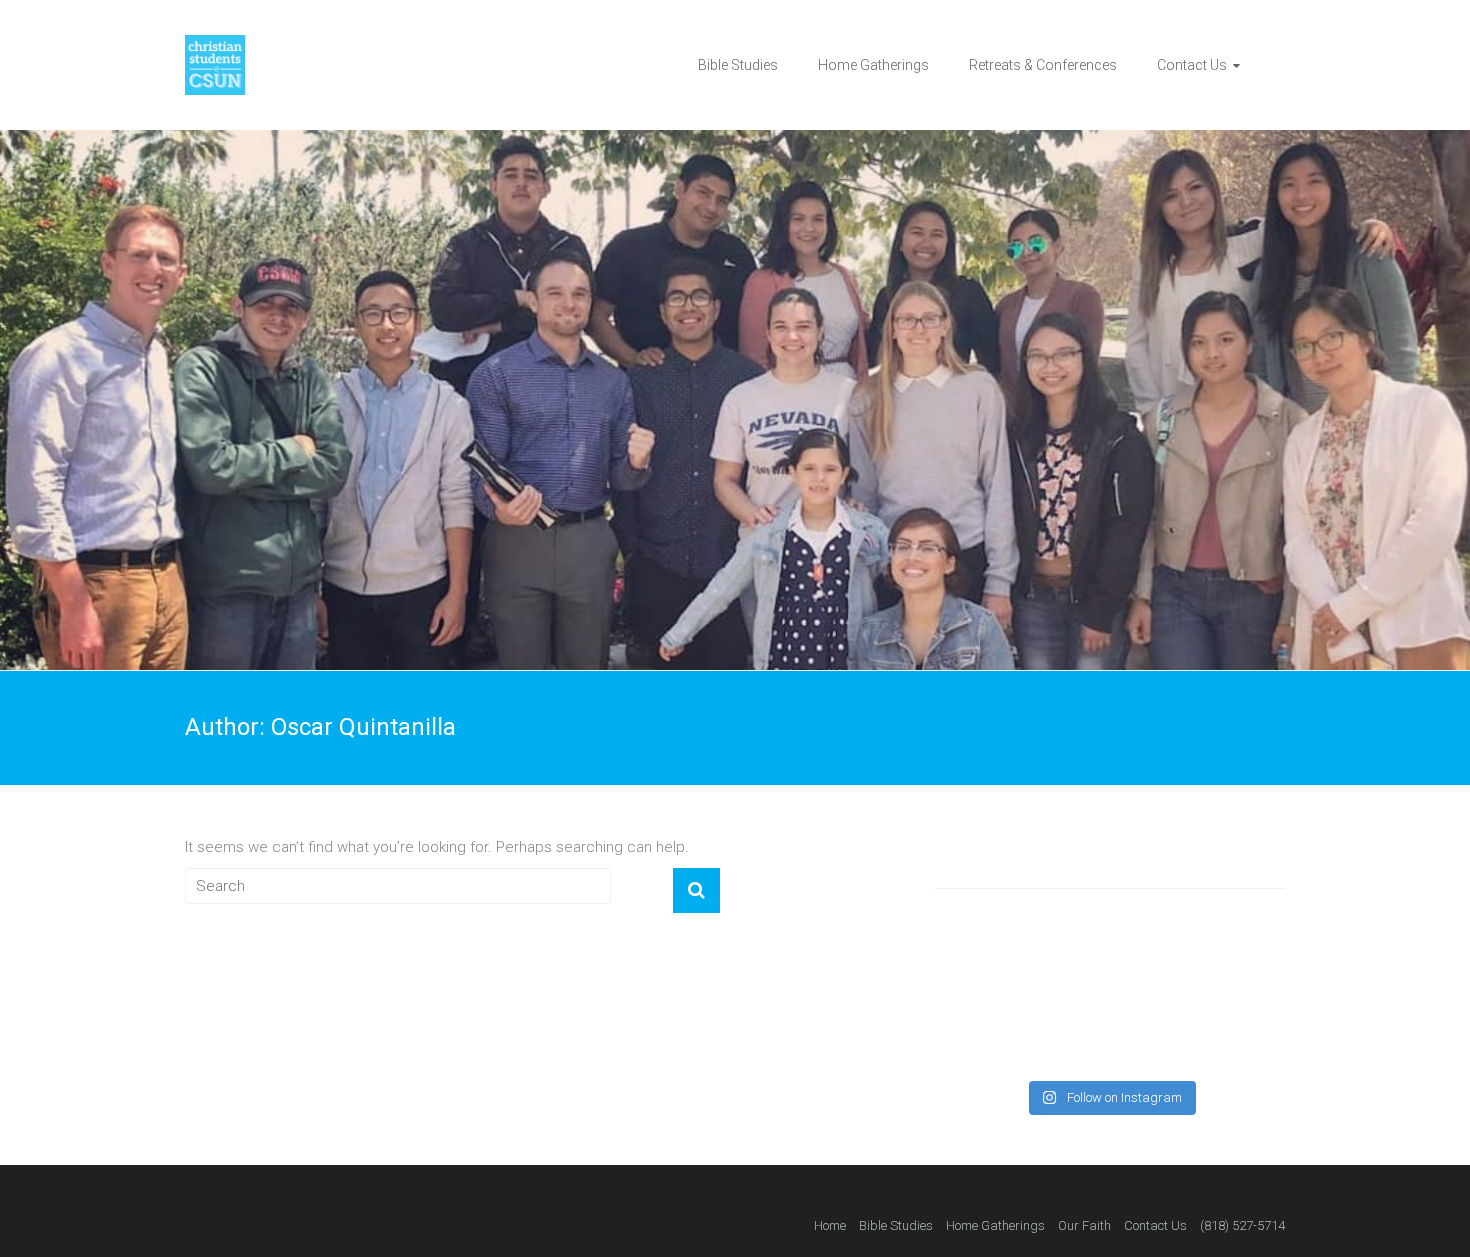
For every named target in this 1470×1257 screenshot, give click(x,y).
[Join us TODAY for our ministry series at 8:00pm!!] (1110, 962)
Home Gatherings (873, 65)
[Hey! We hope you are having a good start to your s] (1230, 1034)
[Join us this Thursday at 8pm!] (1230, 962)
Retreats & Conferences (1043, 65)
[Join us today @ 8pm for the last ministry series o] (990, 962)
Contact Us (1192, 65)
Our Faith (1084, 1225)
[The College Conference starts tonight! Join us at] (990, 1034)
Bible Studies (738, 65)
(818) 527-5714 (1242, 1225)
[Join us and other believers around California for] (1110, 1034)
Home (830, 1225)
